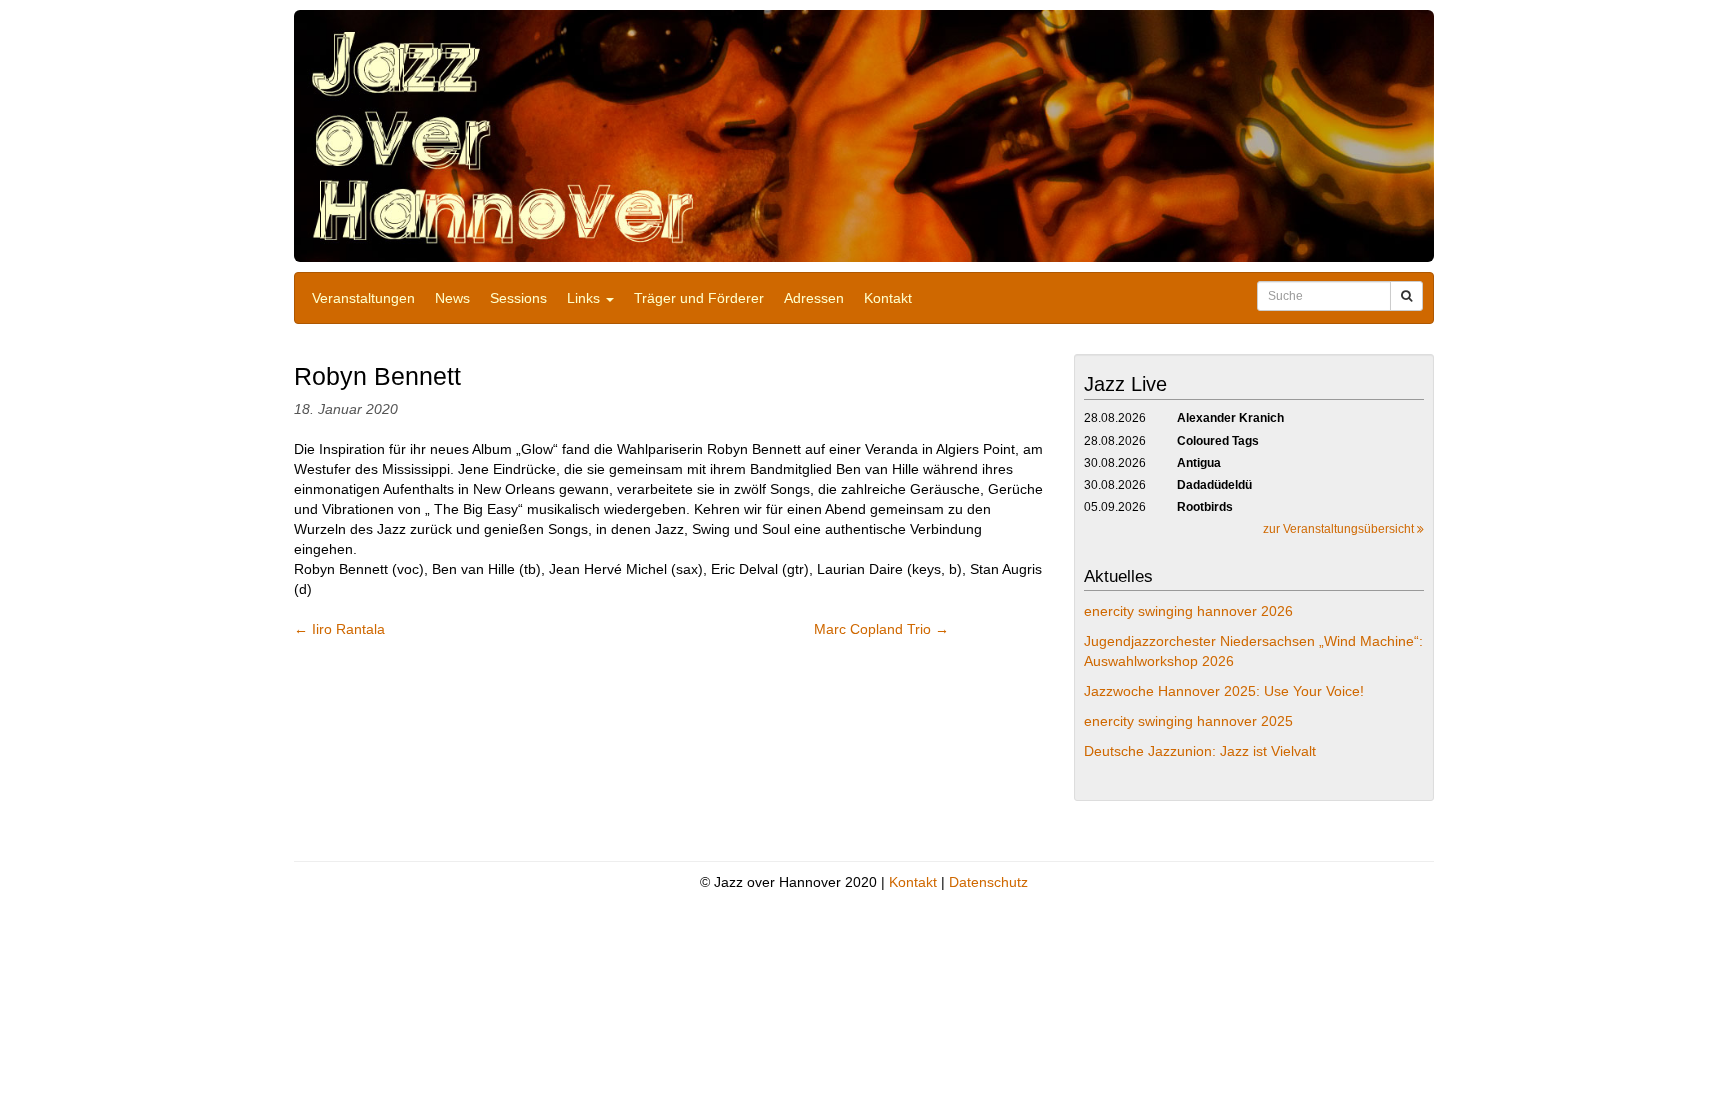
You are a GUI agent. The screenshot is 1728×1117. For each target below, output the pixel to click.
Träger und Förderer (699, 298)
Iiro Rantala (339, 629)
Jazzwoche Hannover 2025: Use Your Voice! (1224, 691)
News (452, 298)
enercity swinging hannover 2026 (1188, 611)
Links (585, 298)
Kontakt (888, 298)
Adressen (814, 298)
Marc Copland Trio (881, 629)
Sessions (518, 298)
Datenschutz (988, 882)
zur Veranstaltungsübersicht (1340, 529)
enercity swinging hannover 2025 (1188, 721)
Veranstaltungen (363, 298)
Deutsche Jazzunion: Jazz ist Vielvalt (1200, 751)
